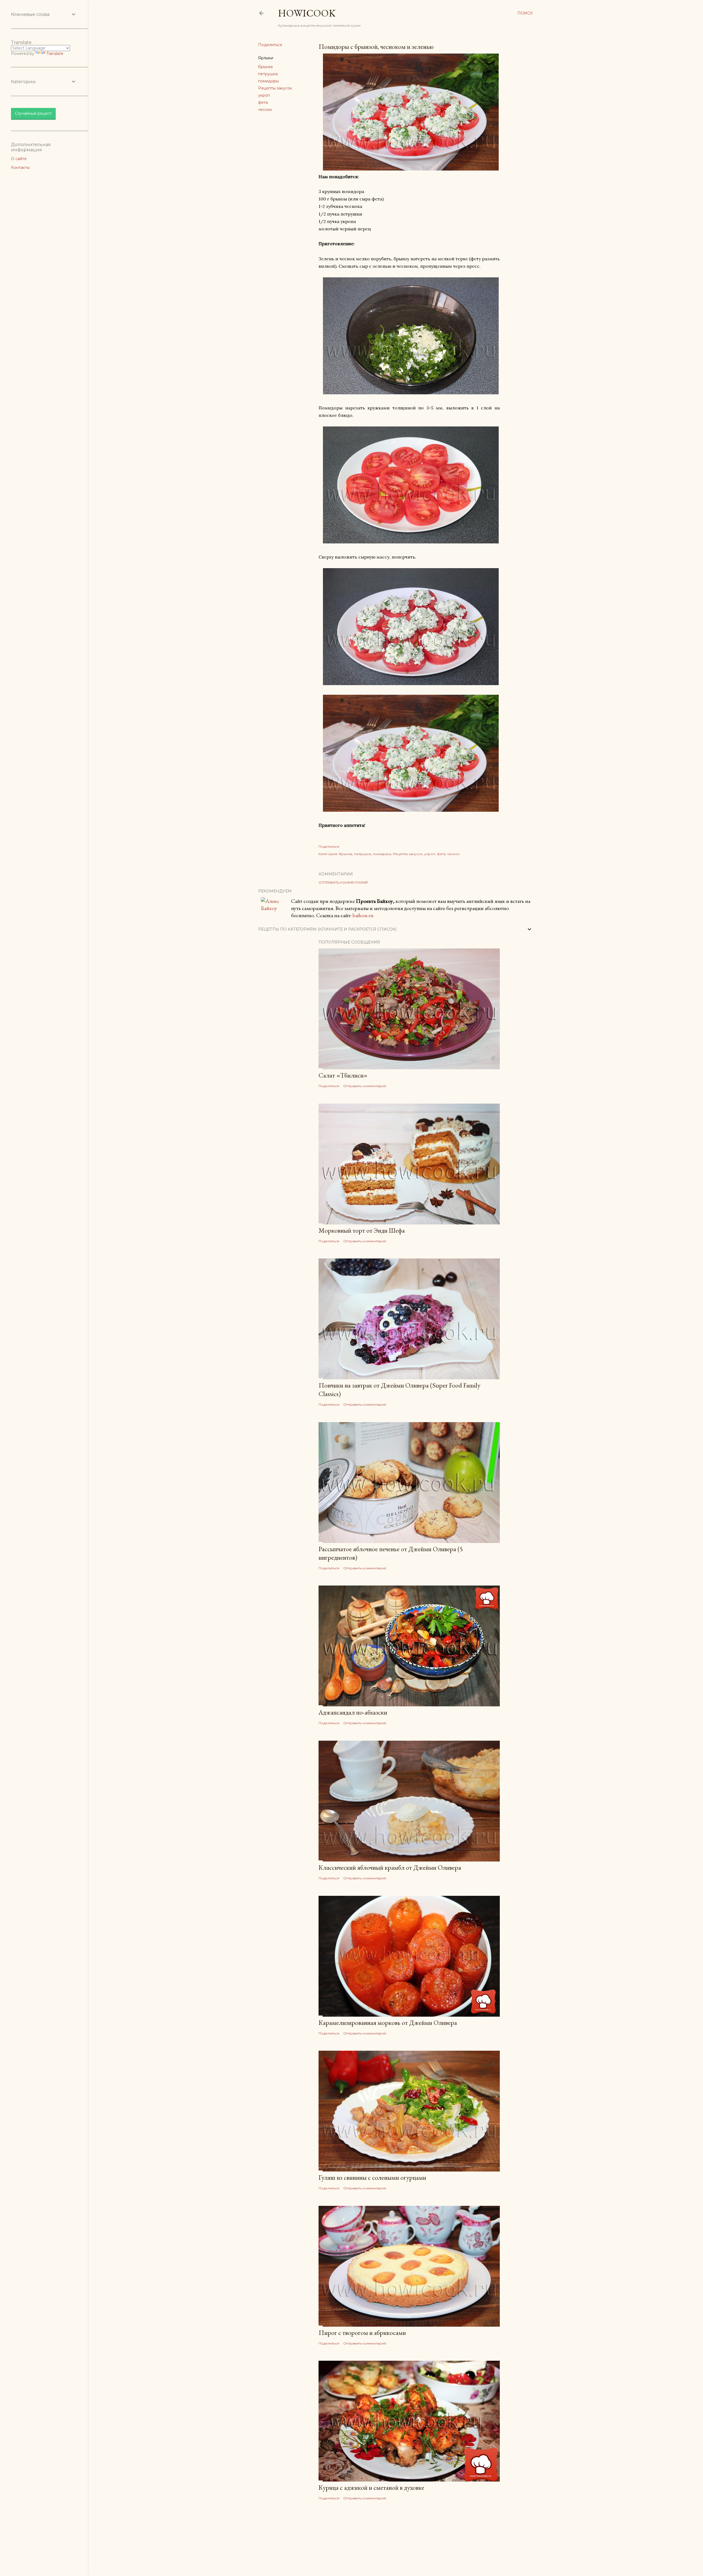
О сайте (19, 159)
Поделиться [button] (270, 45)
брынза (265, 67)
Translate (55, 54)
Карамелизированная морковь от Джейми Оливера (388, 2023)
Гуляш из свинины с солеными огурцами (372, 2177)
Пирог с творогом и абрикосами (362, 2333)
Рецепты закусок (275, 88)
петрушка (268, 74)
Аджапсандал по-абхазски (353, 1712)
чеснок (265, 110)
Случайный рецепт (33, 113)
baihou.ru (363, 915)
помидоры (268, 81)
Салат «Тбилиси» (343, 1075)
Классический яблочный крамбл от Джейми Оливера (390, 1867)
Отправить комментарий (343, 882)
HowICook (307, 13)
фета (263, 102)
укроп (264, 95)
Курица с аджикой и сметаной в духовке (371, 2487)
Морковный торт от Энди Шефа (362, 1230)
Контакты (20, 168)
